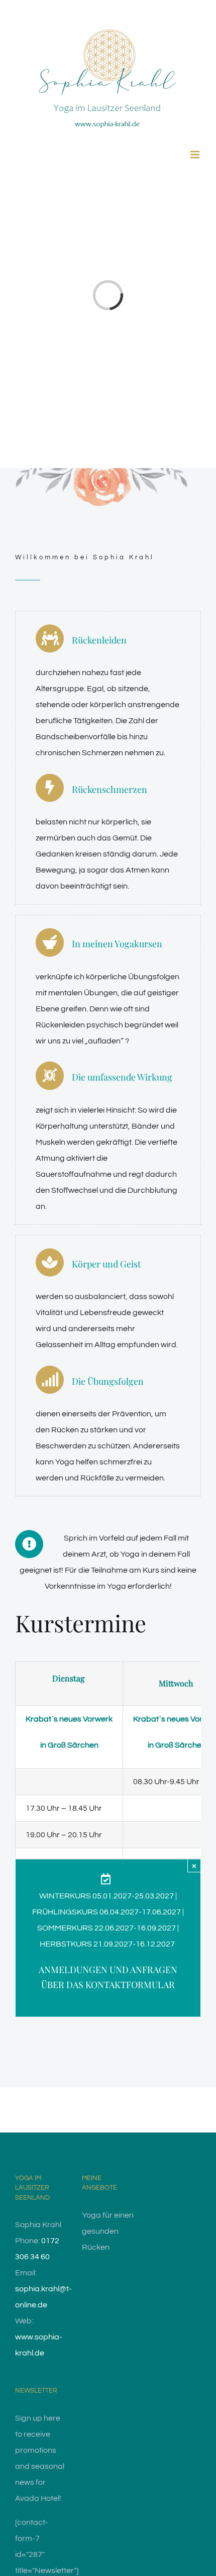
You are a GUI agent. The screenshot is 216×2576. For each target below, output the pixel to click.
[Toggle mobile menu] (196, 155)
